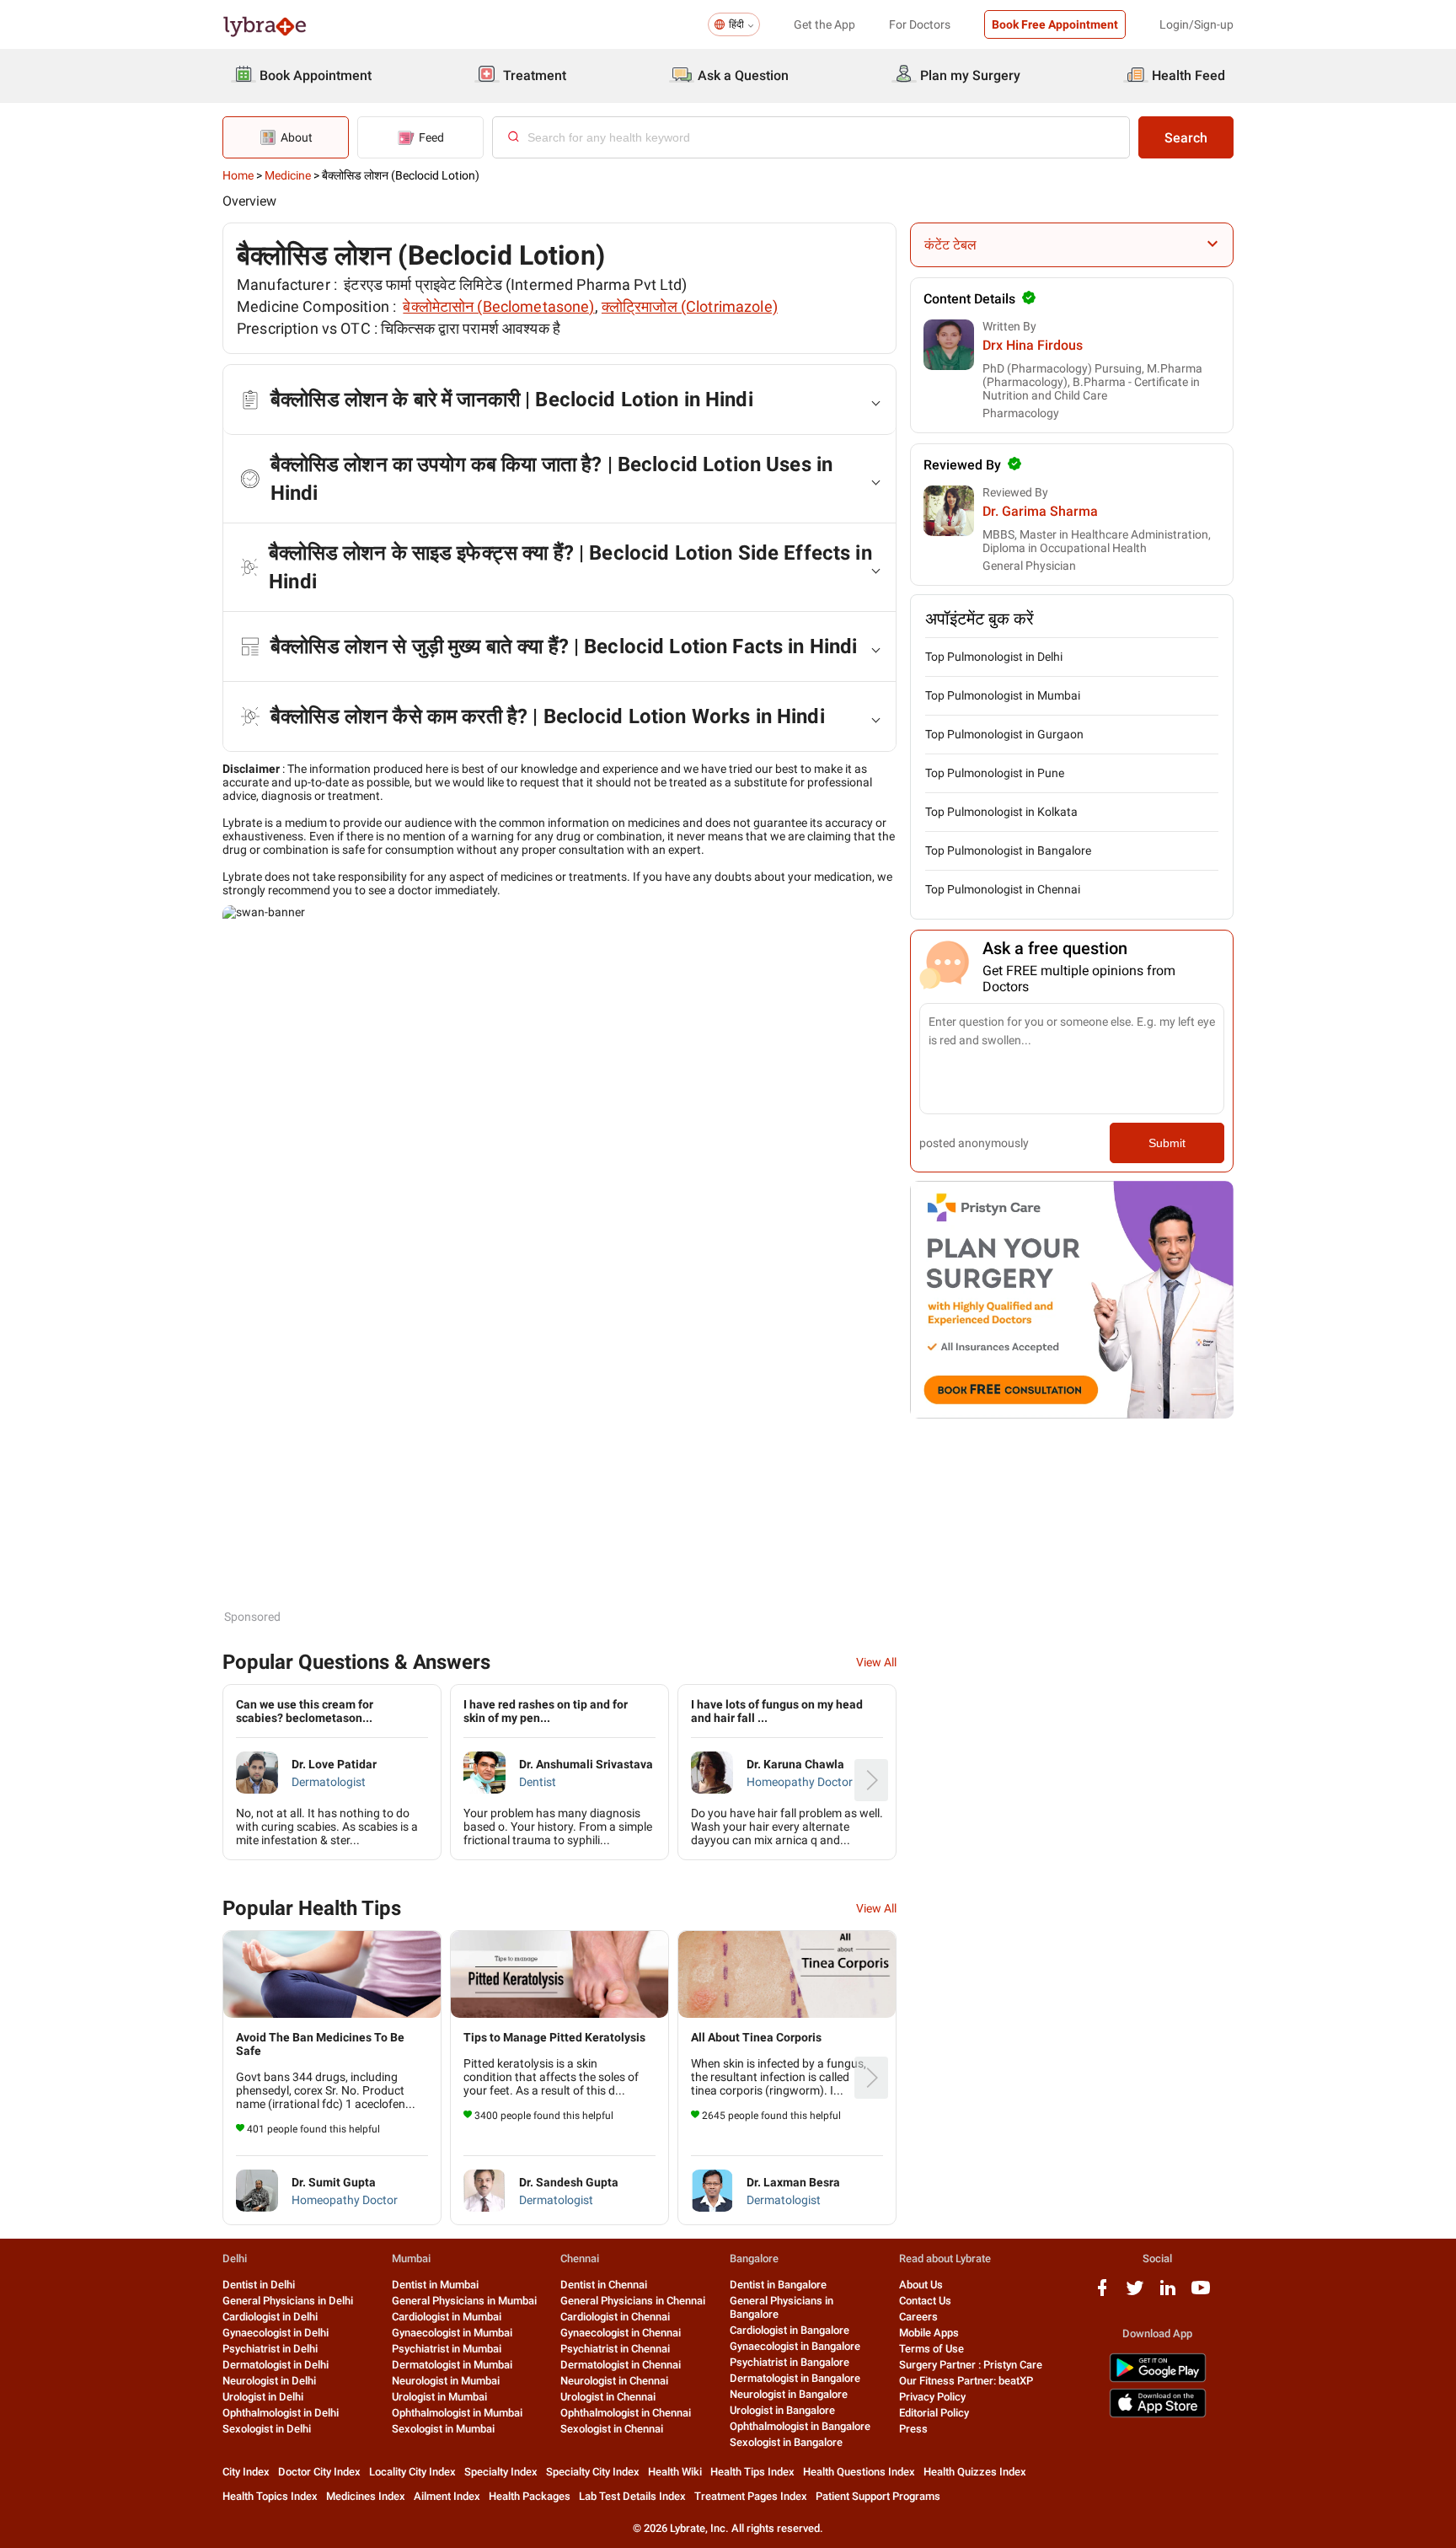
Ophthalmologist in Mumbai (457, 2413)
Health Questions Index (859, 2472)
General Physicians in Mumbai (464, 2301)
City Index (246, 2472)
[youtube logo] (1201, 2294)
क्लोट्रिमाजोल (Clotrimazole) (690, 306)
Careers (918, 2317)
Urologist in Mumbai (439, 2397)
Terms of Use (931, 2349)
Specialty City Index (593, 2472)
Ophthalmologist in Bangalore (800, 2426)
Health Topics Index (270, 2496)
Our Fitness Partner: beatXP (966, 2381)
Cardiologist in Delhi (270, 2317)
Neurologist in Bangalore (789, 2394)
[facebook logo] (1102, 2294)
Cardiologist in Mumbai (447, 2317)
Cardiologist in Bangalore (790, 2330)
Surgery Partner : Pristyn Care (971, 2365)
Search (1186, 138)
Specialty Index (501, 2472)
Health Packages (530, 2496)
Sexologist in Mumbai (443, 2429)
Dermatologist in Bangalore (795, 2378)
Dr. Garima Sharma (1040, 511)
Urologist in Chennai (608, 2397)
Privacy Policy (932, 2397)
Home (238, 175)
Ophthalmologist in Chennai (626, 2413)
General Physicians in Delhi (288, 2301)
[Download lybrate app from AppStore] (1158, 2414)
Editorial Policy (934, 2413)
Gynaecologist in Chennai (621, 2333)
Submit (1167, 1143)
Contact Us (925, 2301)
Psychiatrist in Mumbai (447, 2349)
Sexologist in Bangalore (786, 2442)
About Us (921, 2285)
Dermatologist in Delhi (276, 2365)
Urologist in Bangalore (782, 2410)
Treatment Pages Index (751, 2496)
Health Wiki (675, 2472)
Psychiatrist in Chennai (615, 2349)
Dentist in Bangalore (778, 2285)
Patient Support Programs (878, 2496)
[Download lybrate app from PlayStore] (1158, 2379)
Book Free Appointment (1055, 24)
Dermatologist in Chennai (621, 2365)
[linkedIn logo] (1168, 2294)
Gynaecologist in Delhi (276, 2333)
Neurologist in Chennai (614, 2381)
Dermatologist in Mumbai (452, 2365)
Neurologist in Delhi (269, 2381)
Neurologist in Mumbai (446, 2381)
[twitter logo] (1135, 2294)
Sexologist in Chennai (612, 2429)
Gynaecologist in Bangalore (795, 2346)
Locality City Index (412, 2472)
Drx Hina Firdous (1033, 345)
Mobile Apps (929, 2333)
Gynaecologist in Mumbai (452, 2333)
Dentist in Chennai (604, 2285)
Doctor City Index (319, 2472)
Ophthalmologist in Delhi (281, 2413)
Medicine (288, 175)
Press (913, 2429)
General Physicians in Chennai (633, 2301)
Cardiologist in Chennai (615, 2317)
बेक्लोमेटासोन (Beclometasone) (498, 306)
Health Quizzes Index (975, 2472)
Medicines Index (366, 2496)
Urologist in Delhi (263, 2397)
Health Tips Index (752, 2472)
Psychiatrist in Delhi (270, 2349)
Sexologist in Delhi (267, 2429)
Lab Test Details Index (632, 2496)
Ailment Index (447, 2496)
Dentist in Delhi (259, 2285)
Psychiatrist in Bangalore (790, 2362)
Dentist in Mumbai (435, 2285)
